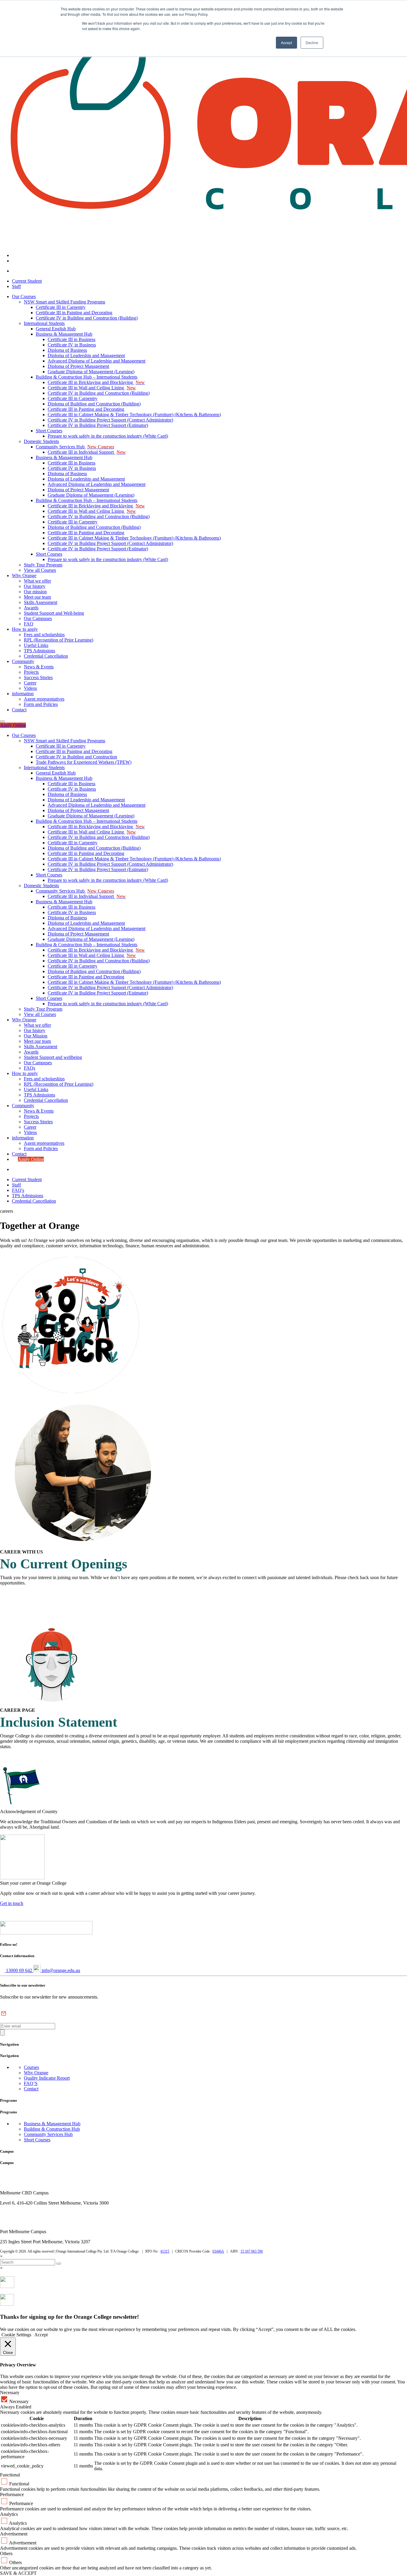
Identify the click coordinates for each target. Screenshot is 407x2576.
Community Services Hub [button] (75, 891)
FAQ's (18, 1190)
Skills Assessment (41, 602)
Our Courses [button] (24, 735)
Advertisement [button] (14, 2534)
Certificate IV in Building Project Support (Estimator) (98, 425)
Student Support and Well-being (54, 613)
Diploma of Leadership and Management (86, 356)
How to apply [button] (25, 1073)
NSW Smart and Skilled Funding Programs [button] (65, 741)
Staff (16, 286)
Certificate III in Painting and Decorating (74, 313)
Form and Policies (41, 704)
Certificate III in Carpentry (61, 307)
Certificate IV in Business (72, 345)
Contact (19, 710)
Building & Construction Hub (52, 2129)
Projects (31, 672)
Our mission (35, 592)
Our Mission (36, 1036)
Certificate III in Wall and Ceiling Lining (92, 388)
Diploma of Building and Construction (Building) (94, 404)
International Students (44, 323)
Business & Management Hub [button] (64, 778)
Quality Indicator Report (47, 2078)
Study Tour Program (43, 565)
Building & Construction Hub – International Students (87, 377)
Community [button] (23, 1106)
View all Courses (40, 570)
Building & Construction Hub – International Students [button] (87, 821)
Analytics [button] (9, 2514)
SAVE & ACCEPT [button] (18, 2573)
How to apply (25, 629)
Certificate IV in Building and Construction (76, 757)
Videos (30, 688)
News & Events (39, 667)
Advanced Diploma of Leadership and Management (97, 361)
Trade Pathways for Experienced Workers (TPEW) (84, 762)
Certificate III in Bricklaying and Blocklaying (96, 382)
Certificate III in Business (72, 339)
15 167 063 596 (252, 2251)
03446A (218, 2251)
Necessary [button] (10, 2393)
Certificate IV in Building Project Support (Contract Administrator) (110, 420)
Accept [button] (286, 42)
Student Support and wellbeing (53, 1057)
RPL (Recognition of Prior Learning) (59, 640)
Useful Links (36, 645)
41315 (165, 2251)
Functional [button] (10, 2475)
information (23, 694)
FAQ (29, 624)
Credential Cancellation (46, 656)
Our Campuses (38, 618)
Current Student (27, 281)
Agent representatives (44, 699)
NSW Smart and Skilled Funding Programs (65, 302)
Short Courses (49, 431)
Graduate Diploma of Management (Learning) (91, 372)
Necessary (19, 2401)
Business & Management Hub (64, 334)
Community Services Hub (75, 447)
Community (23, 661)
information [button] (23, 1138)
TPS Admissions (39, 651)
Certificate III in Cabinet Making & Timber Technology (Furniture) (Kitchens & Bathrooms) (134, 415)
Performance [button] (12, 2494)
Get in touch (12, 1903)
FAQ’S (31, 2083)
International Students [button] (44, 767)
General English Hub (56, 329)
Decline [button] (312, 42)
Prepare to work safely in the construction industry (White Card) (108, 436)
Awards (31, 608)
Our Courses (24, 296)
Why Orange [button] (24, 1020)
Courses (31, 2067)
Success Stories (38, 677)
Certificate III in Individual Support (87, 452)
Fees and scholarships (44, 635)
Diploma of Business (67, 350)
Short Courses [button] (49, 875)
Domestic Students (41, 441)
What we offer (37, 581)
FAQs (29, 1068)
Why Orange (24, 576)
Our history (35, 586)
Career (30, 683)
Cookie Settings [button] (16, 2335)
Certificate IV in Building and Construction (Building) (87, 318)
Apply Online (13, 725)
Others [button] (6, 2553)
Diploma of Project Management (78, 366)
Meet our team (37, 597)
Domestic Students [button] (41, 886)
